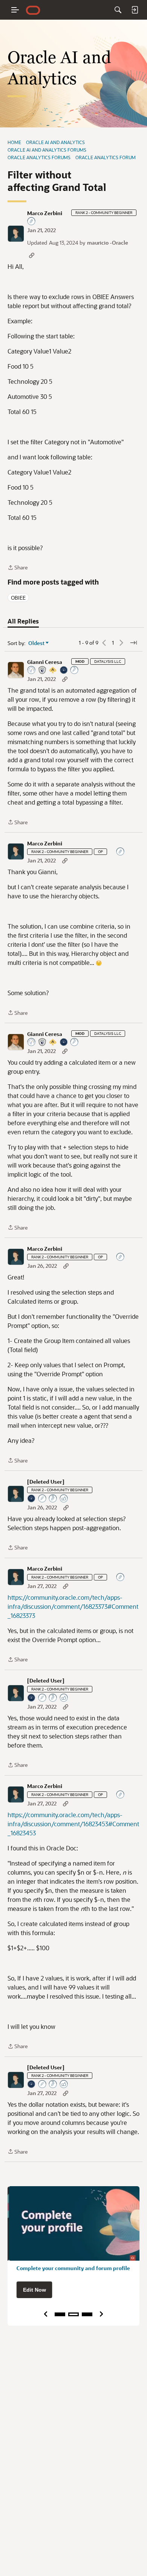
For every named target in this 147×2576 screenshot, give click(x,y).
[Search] (118, 10)
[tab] (23, 621)
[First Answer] (43, 1499)
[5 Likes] (64, 1499)
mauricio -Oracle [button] (108, 243)
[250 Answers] (75, 671)
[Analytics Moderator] (43, 671)
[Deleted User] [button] (46, 1482)
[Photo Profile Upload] (64, 671)
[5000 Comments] (53, 1499)
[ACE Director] (53, 671)
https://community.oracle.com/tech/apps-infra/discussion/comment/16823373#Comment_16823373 (73, 1606)
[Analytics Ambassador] (32, 671)
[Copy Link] (32, 255)
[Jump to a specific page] (133, 643)
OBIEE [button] (18, 598)
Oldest (37, 643)
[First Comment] (32, 222)
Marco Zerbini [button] (45, 213)
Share (18, 568)
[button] (16, 234)
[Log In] (135, 10)
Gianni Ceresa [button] (45, 662)
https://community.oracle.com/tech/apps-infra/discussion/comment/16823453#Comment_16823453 (73, 1824)
